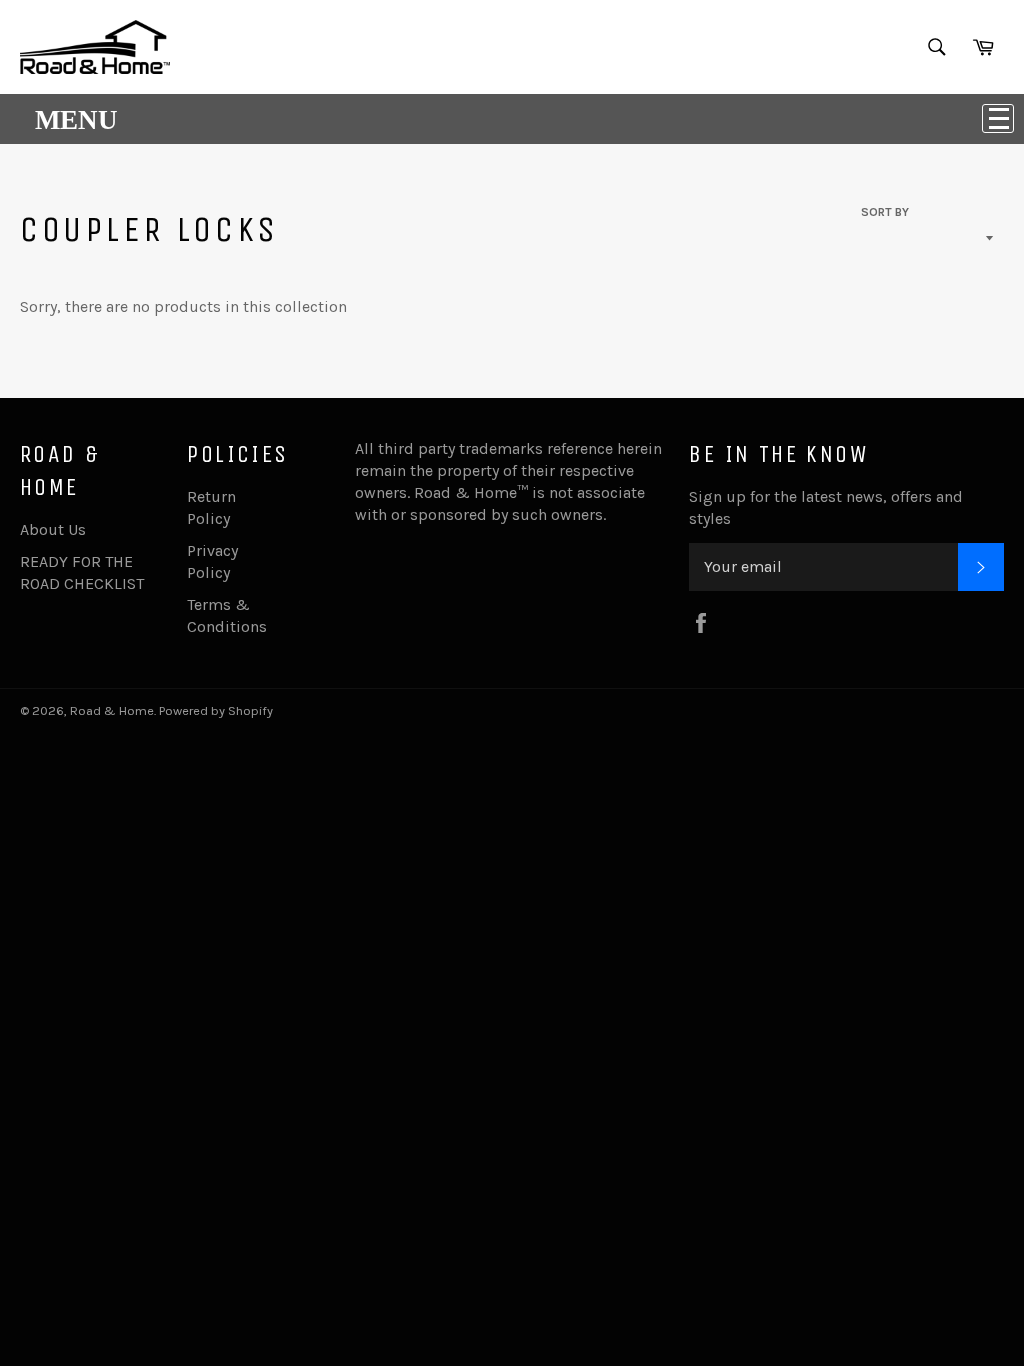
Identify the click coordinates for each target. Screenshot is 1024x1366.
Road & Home (112, 710)
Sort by (885, 212)
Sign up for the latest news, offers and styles (826, 507)
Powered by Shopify (216, 710)
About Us (53, 529)
